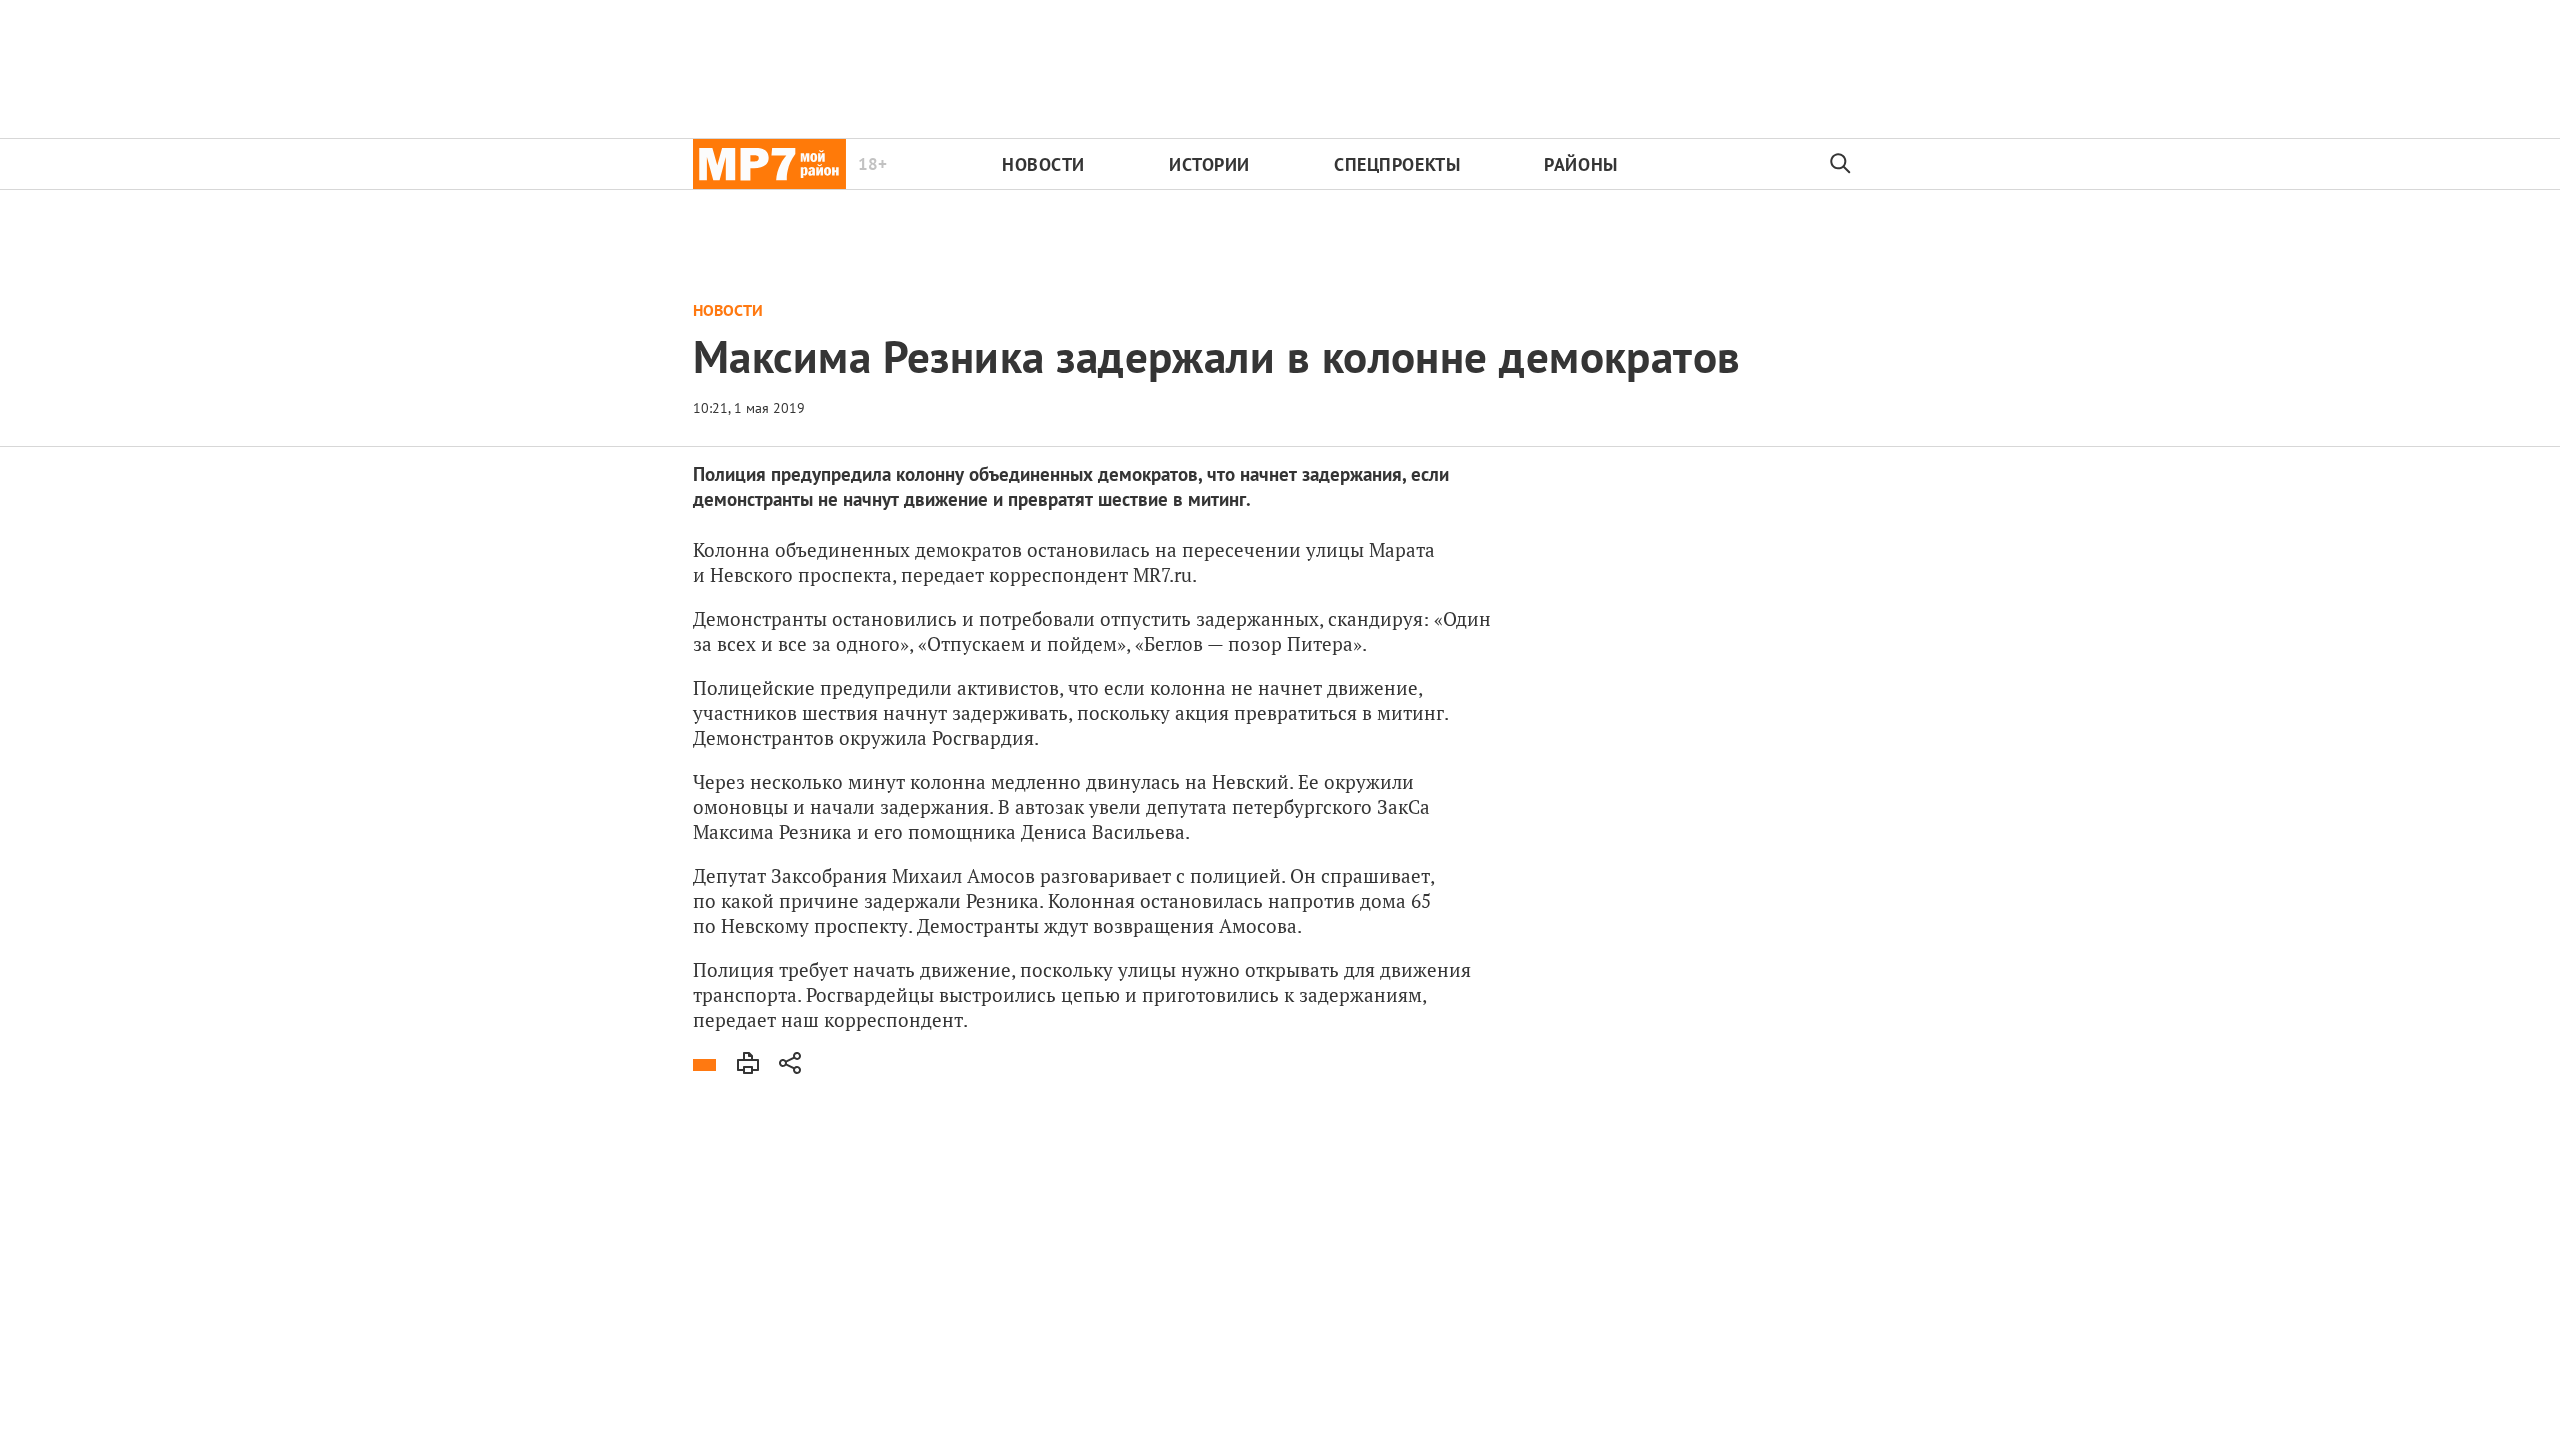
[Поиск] (1841, 164)
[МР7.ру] (769, 164)
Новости (1043, 164)
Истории (1209, 164)
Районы (1580, 164)
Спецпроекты (1397, 164)
